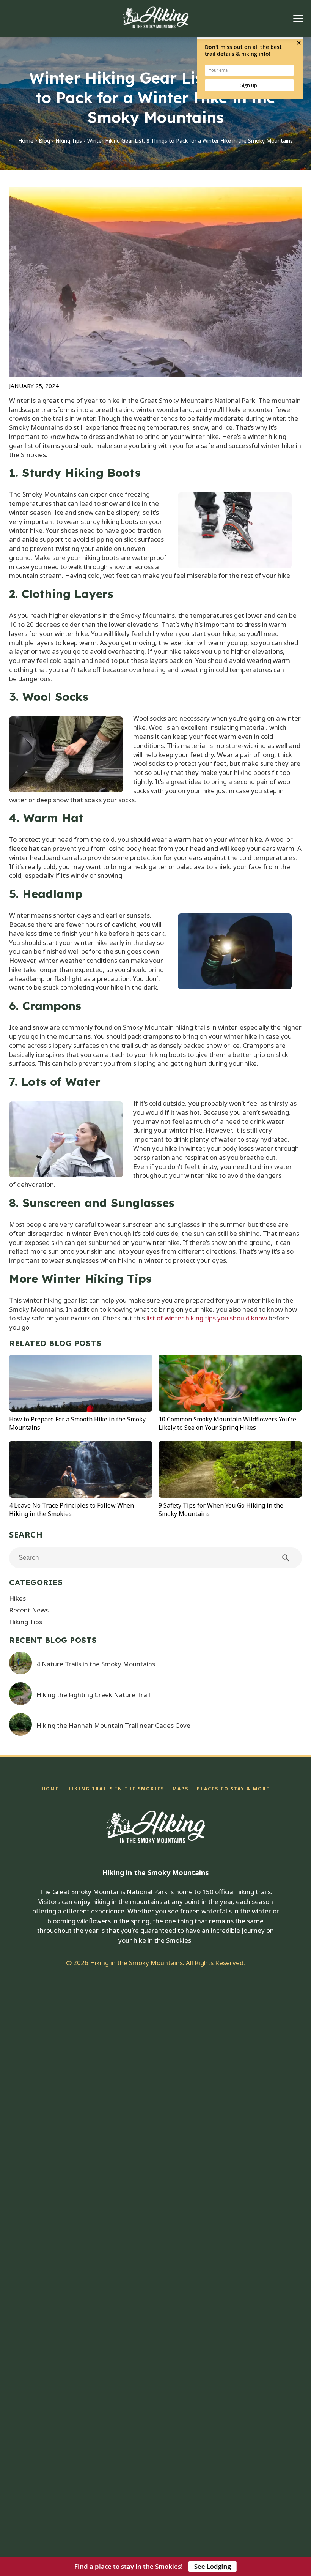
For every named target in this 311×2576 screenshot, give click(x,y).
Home (26, 141)
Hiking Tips (69, 141)
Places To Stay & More (233, 1789)
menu (298, 18)
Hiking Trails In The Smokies (116, 1789)
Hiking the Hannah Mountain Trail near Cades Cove (113, 1725)
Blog (44, 141)
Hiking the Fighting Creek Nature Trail (93, 1695)
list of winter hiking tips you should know (207, 1318)
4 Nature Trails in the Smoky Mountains (96, 1664)
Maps (181, 1789)
